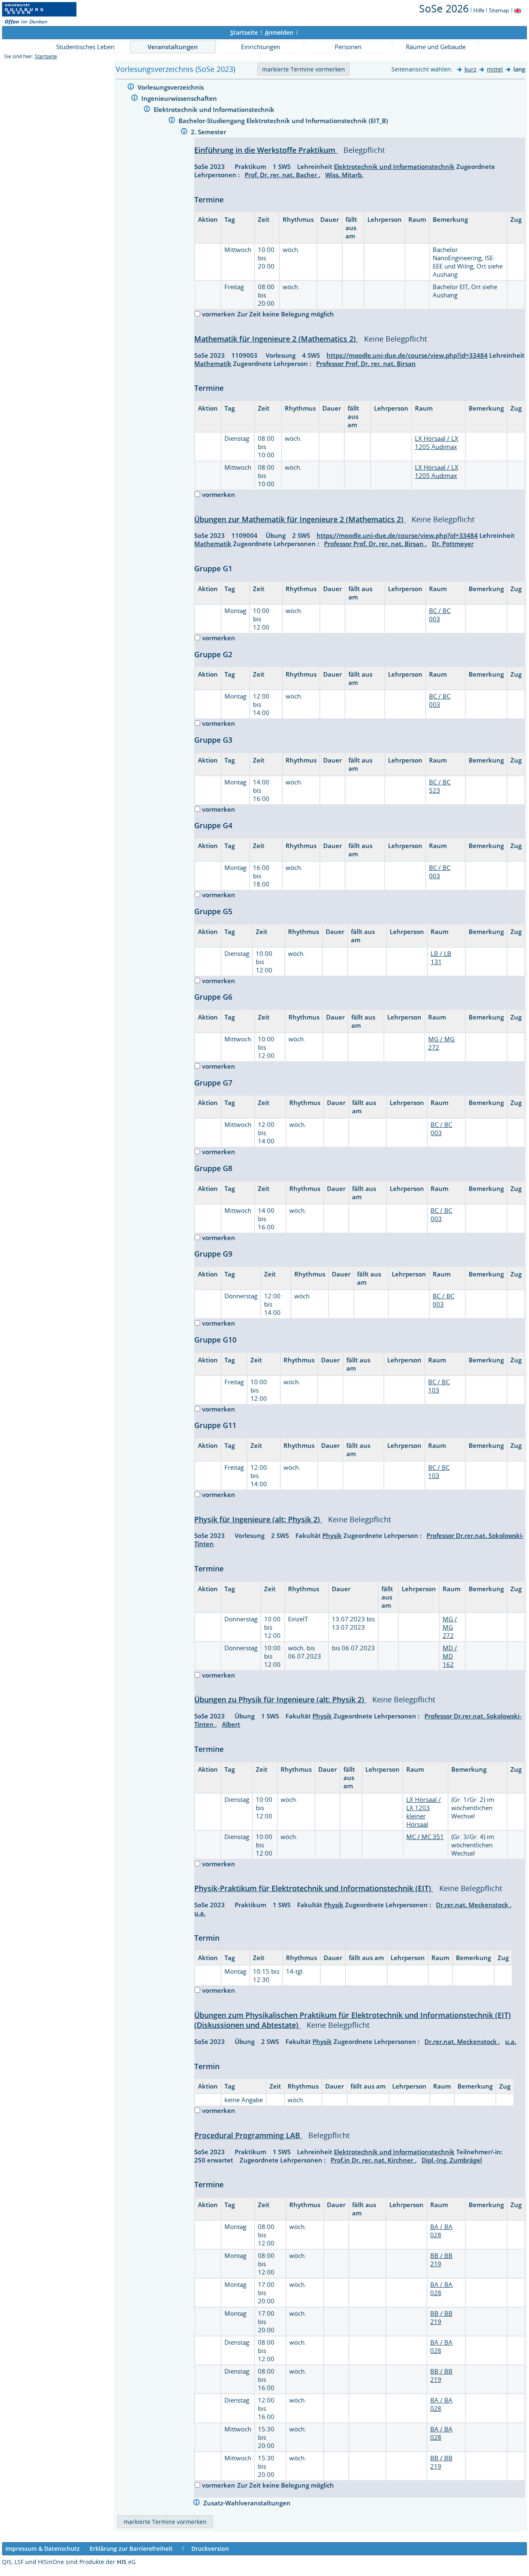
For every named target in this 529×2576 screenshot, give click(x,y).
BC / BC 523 (440, 786)
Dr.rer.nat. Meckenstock (473, 1905)
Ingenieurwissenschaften (180, 98)
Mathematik (213, 364)
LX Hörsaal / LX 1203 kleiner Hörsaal (424, 1812)
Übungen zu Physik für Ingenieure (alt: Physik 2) (280, 1699)
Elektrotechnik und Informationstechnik (215, 109)
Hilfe (479, 10)
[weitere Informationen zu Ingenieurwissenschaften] (135, 99)
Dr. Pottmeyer (453, 544)
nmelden (279, 32)
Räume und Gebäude (436, 47)
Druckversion (210, 2549)
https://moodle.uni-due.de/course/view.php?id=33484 (407, 355)
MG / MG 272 (450, 1627)
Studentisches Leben (85, 47)
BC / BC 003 (440, 615)
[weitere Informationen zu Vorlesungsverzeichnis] (131, 88)
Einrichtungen (261, 47)
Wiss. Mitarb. (344, 175)
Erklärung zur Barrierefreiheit (131, 2549)
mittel (495, 69)
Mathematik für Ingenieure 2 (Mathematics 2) (276, 339)
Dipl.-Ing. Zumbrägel (452, 2160)
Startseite (46, 56)
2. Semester (209, 132)
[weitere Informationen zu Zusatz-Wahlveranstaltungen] (197, 2504)
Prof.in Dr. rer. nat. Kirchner (373, 2160)
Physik (332, 1535)
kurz (471, 69)
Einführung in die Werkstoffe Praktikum (266, 150)
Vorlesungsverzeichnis (172, 87)
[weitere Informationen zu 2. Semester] (184, 132)
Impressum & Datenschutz (43, 2549)
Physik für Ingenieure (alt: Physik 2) (258, 1519)
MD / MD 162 (450, 1656)
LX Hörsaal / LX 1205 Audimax (437, 442)
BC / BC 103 (439, 1386)
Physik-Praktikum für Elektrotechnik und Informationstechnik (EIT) (314, 1888)
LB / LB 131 (441, 958)
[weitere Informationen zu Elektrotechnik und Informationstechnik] (147, 110)
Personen (348, 47)
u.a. (200, 1913)
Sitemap (499, 10)
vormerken (219, 314)
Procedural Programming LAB (248, 2135)
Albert (231, 1724)
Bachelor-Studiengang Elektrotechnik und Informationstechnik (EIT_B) (284, 121)
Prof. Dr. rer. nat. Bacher (282, 175)
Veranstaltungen (173, 47)
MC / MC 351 (425, 1837)
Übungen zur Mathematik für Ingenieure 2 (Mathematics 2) (300, 519)
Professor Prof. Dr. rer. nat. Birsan (366, 364)
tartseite (244, 32)
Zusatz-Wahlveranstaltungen (248, 2503)
